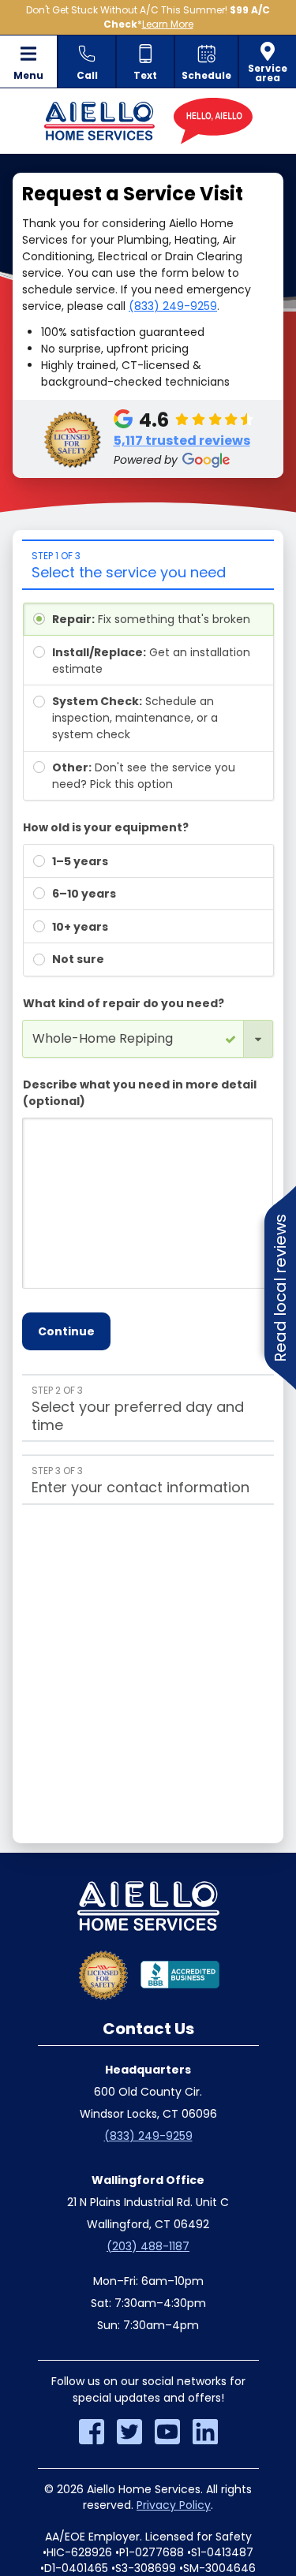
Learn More (168, 24)
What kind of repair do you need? (124, 1003)
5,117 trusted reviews (182, 441)
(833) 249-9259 (173, 306)
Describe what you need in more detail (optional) (140, 1093)
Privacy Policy (174, 2505)
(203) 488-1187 (148, 2246)
